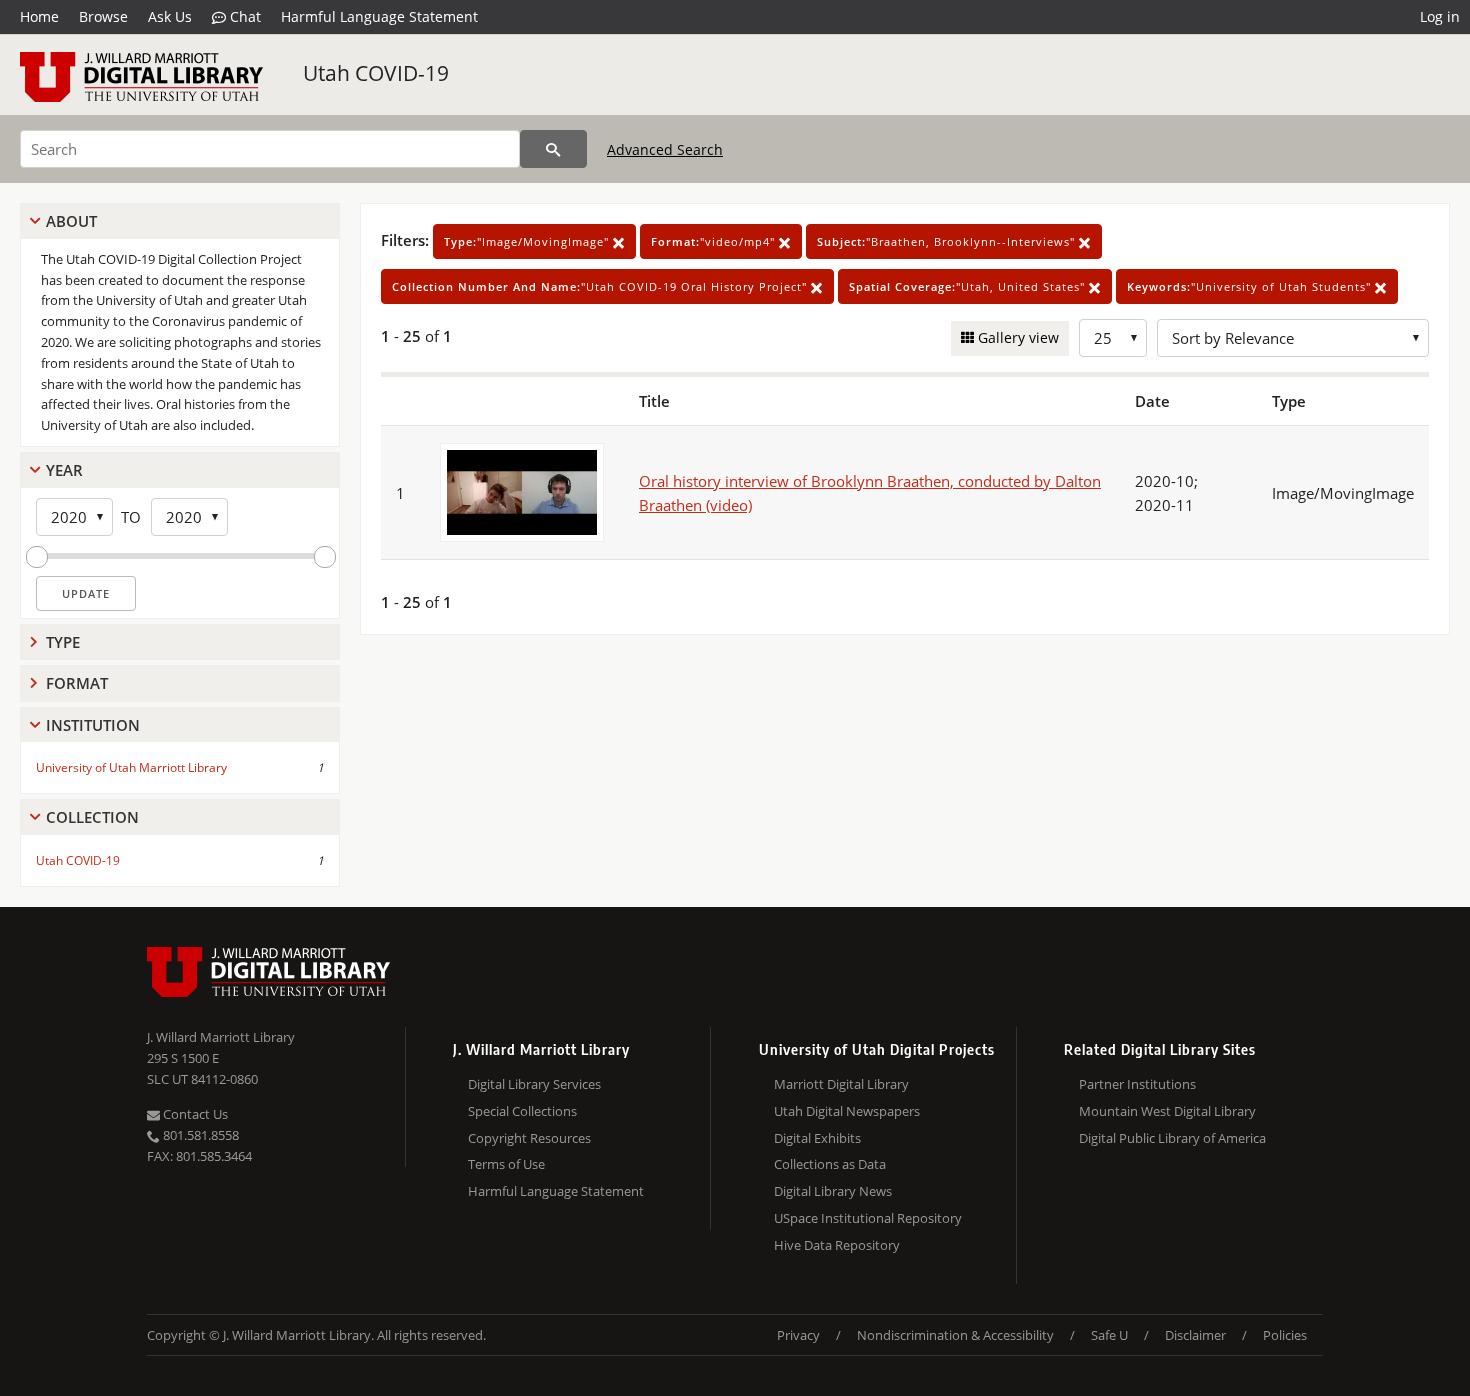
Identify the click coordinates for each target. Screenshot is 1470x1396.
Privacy (798, 1335)
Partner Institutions (1137, 1084)
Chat (243, 16)
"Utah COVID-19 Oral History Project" (601, 286)
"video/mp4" (715, 241)
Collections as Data (830, 1164)
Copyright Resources (529, 1138)
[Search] (553, 149)
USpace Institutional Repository (868, 1218)
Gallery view (1016, 337)
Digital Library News (833, 1191)
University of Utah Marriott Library (131, 767)
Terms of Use (506, 1164)
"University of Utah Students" (1251, 286)
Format (77, 683)
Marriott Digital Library (841, 1084)
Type (63, 642)
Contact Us (194, 1114)
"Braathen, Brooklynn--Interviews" (948, 241)
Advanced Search (665, 149)
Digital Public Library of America (1172, 1138)
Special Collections (522, 1111)
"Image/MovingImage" (528, 241)
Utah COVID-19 (376, 73)
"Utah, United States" (969, 286)
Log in (1440, 16)
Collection (92, 817)
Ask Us (170, 16)
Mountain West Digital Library (1167, 1111)
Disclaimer (1195, 1335)
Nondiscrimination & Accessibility (955, 1335)
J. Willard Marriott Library (221, 1037)
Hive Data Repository (837, 1245)
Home (39, 16)
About (71, 221)
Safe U (1109, 1335)
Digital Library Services (534, 1084)
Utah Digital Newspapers (847, 1111)
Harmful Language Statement (379, 16)
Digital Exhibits (817, 1138)
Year (64, 470)
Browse (103, 16)
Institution (93, 725)
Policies (1285, 1335)
